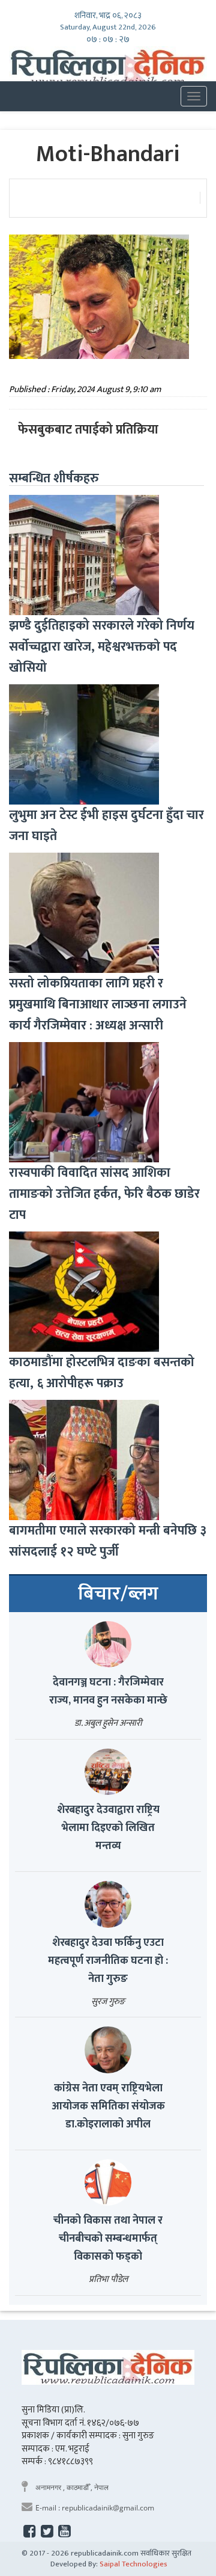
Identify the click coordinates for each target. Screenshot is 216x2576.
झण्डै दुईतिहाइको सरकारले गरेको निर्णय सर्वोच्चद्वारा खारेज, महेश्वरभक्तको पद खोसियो (102, 647)
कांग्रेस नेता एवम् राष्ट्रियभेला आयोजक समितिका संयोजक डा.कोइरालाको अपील (108, 2106)
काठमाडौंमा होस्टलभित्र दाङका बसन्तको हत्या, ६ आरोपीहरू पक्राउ (102, 1373)
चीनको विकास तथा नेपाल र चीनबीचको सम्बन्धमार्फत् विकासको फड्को (108, 2239)
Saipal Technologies (133, 2564)
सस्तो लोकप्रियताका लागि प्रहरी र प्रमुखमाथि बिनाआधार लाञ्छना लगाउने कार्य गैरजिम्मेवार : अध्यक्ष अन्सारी (98, 1004)
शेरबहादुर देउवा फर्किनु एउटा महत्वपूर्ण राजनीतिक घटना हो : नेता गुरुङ (108, 1961)
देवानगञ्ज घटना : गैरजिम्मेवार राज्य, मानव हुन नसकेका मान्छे (108, 1691)
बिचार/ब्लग (118, 1594)
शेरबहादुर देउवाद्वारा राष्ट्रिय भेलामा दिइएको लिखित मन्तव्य (108, 1828)
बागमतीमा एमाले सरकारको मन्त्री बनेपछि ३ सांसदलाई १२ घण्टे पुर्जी (108, 1541)
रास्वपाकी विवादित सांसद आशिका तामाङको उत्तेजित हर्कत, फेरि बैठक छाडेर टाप (104, 1194)
